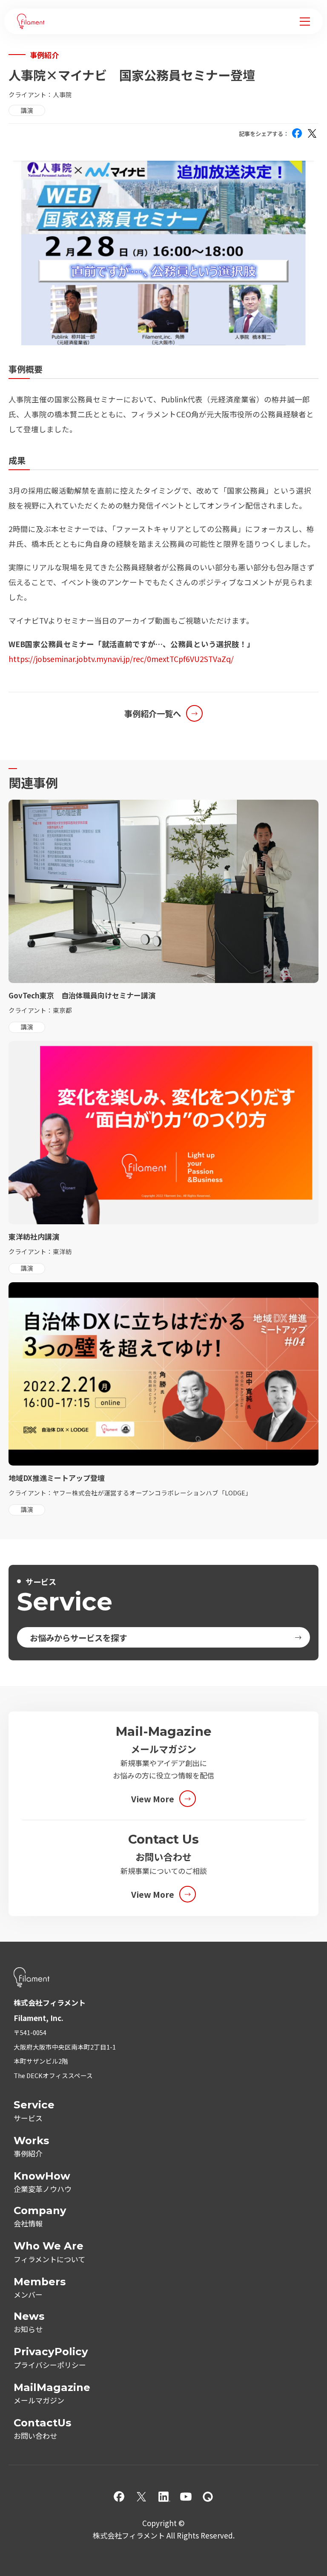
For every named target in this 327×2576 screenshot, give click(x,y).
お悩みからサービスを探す (78, 1638)
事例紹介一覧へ (153, 713)
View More (153, 1799)
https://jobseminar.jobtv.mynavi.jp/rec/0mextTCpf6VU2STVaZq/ (121, 659)
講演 (27, 110)
